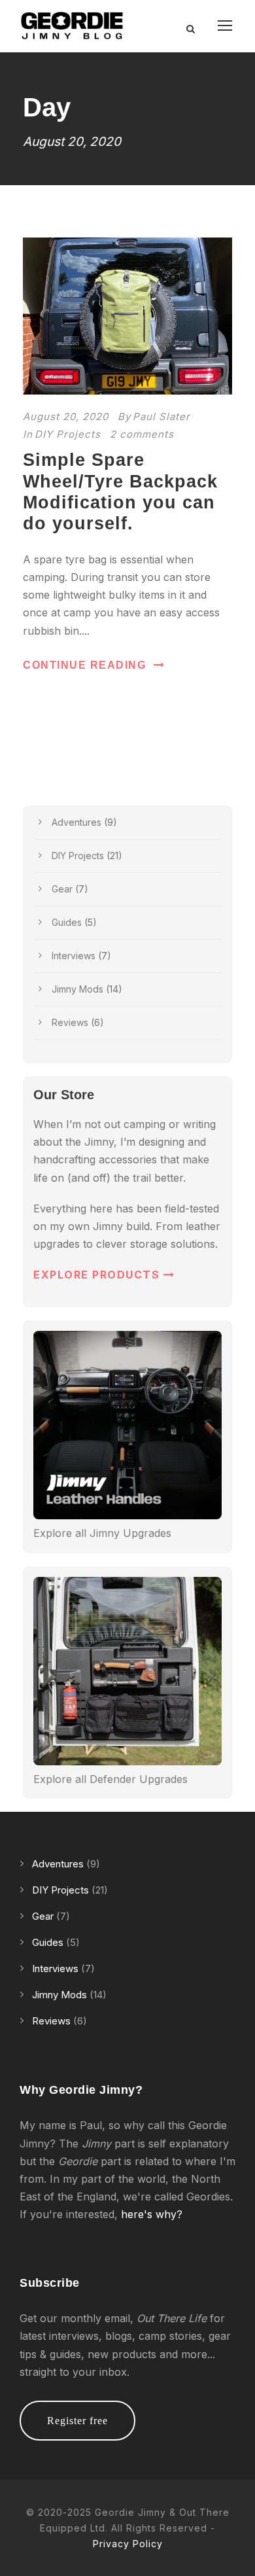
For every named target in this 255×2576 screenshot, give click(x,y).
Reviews (70, 1022)
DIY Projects (68, 434)
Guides (67, 922)
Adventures (76, 822)
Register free (77, 2421)
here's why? (152, 2214)
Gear (62, 889)
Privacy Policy (128, 2544)
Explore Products (98, 1275)
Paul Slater (161, 416)
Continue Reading (84, 665)
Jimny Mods (77, 989)
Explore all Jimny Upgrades (102, 1533)
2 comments (142, 434)
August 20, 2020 (66, 416)
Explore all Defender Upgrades (110, 1779)
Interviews (74, 956)
